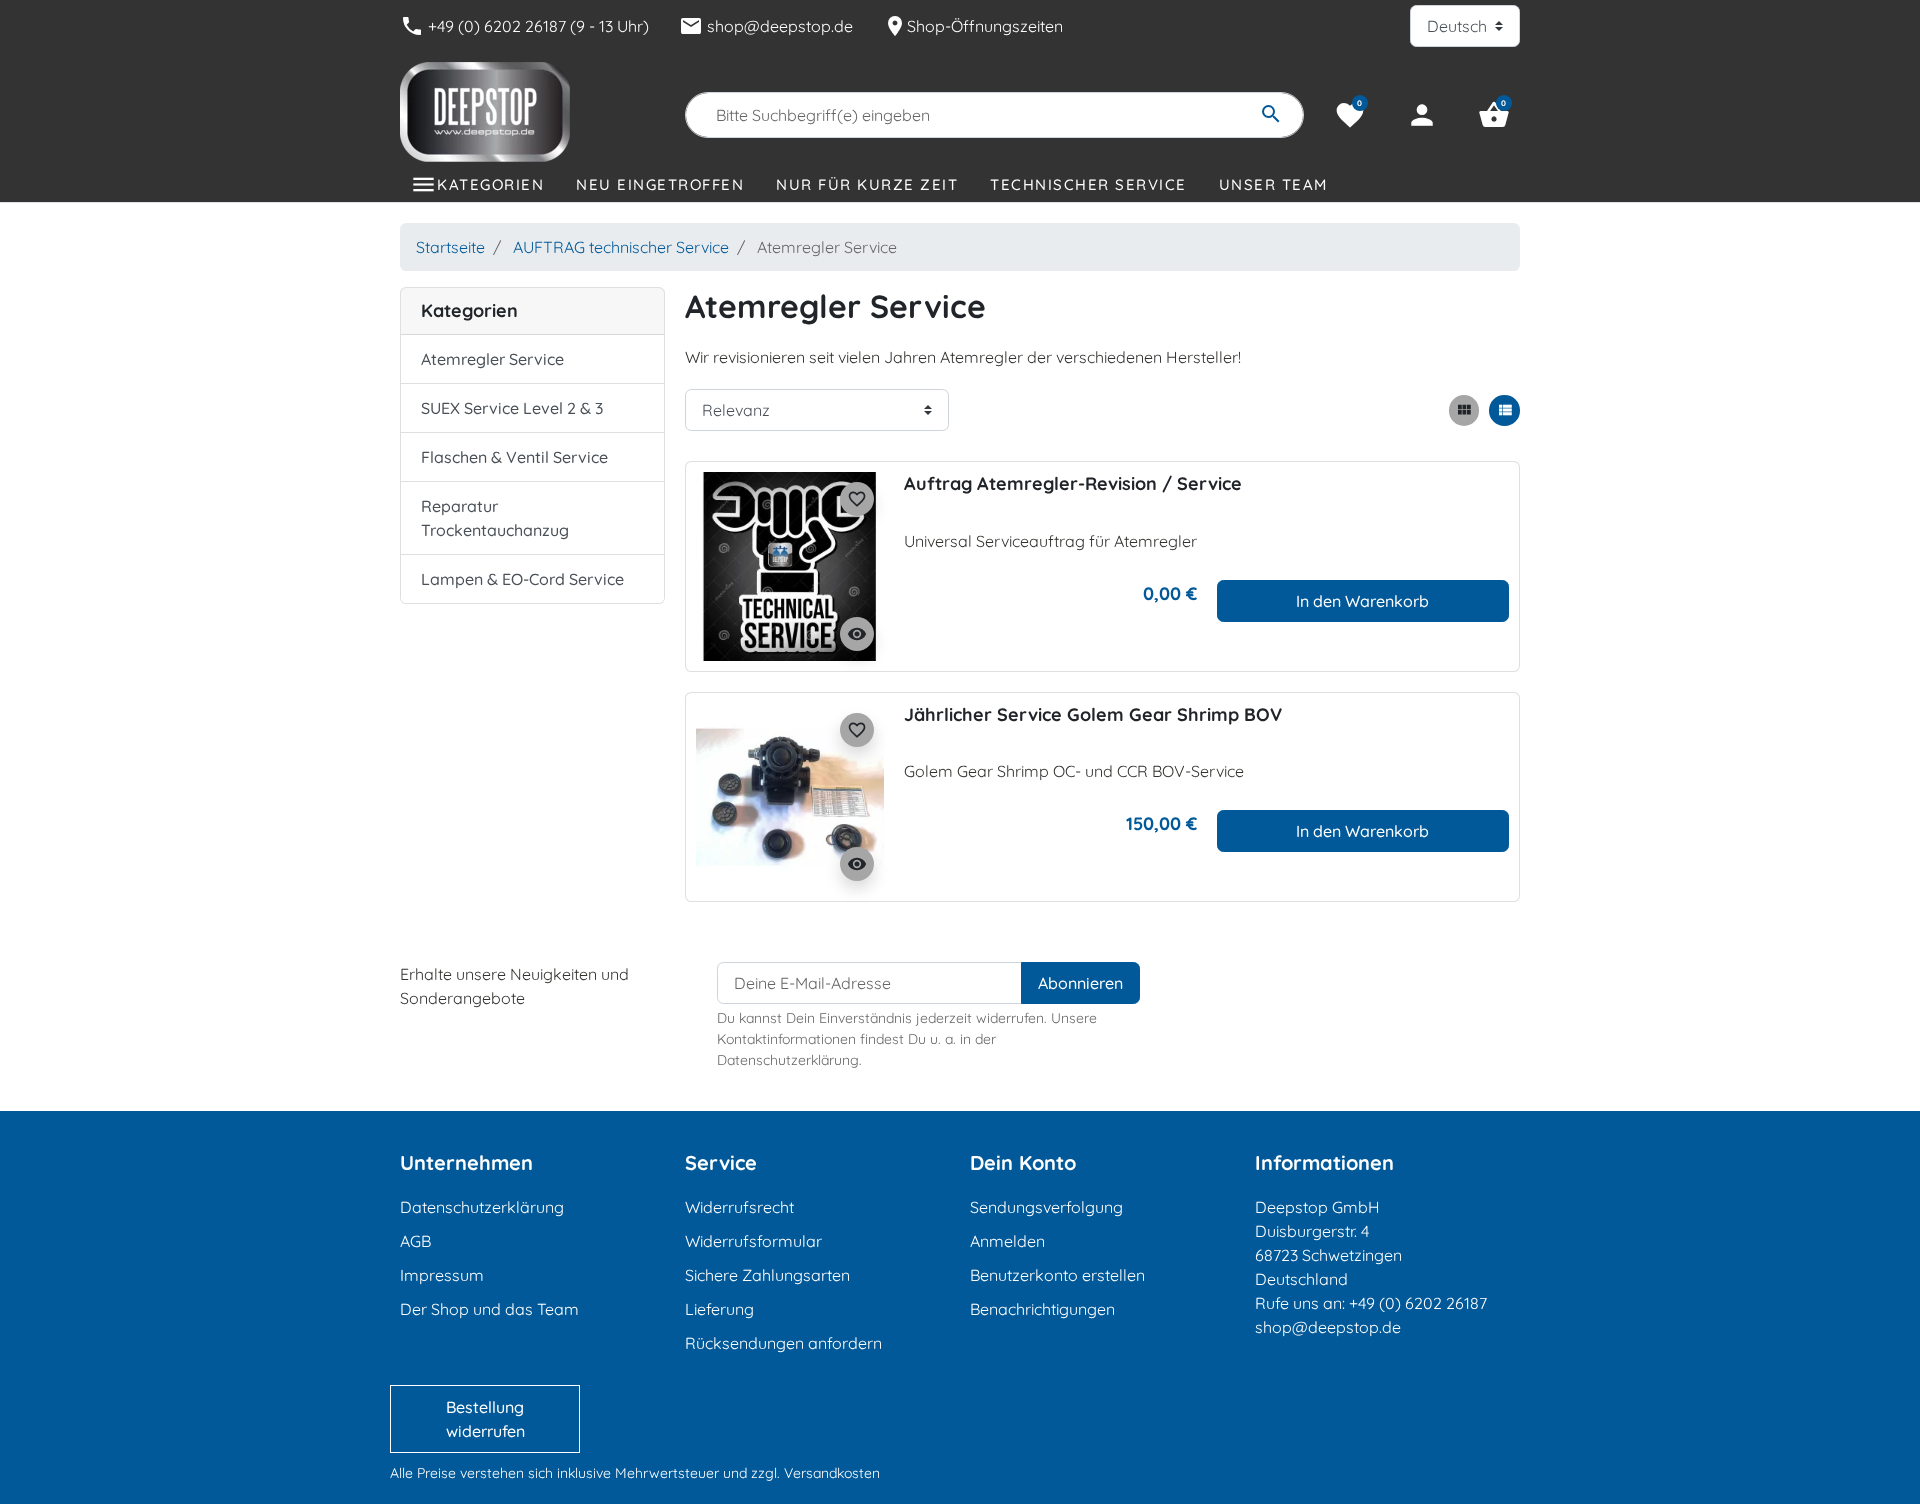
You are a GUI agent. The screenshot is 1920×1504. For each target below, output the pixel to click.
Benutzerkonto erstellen (1057, 1275)
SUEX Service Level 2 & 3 (512, 408)
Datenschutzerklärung (482, 1207)
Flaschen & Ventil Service (514, 457)
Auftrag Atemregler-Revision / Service (1073, 483)
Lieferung (719, 1309)
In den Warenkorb (1362, 601)
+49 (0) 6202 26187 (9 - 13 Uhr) (524, 26)
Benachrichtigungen (1042, 1309)
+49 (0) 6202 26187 (1418, 1303)
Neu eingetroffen (660, 184)
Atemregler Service (492, 359)
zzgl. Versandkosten (815, 1473)
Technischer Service (1088, 184)
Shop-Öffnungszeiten (973, 26)
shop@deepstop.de (766, 26)
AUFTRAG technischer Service (621, 247)
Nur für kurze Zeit (867, 184)
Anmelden (1007, 1241)
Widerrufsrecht (739, 1207)
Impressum (442, 1275)
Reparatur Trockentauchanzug (495, 518)
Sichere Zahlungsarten (767, 1275)
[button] (1494, 115)
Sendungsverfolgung (1046, 1207)
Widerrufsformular (753, 1241)
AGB (415, 1241)
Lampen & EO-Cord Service (522, 579)
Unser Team (1273, 184)
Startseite (450, 247)
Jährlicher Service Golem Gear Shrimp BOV (1093, 714)
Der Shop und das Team (489, 1309)
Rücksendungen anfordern (783, 1343)
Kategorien (490, 184)
